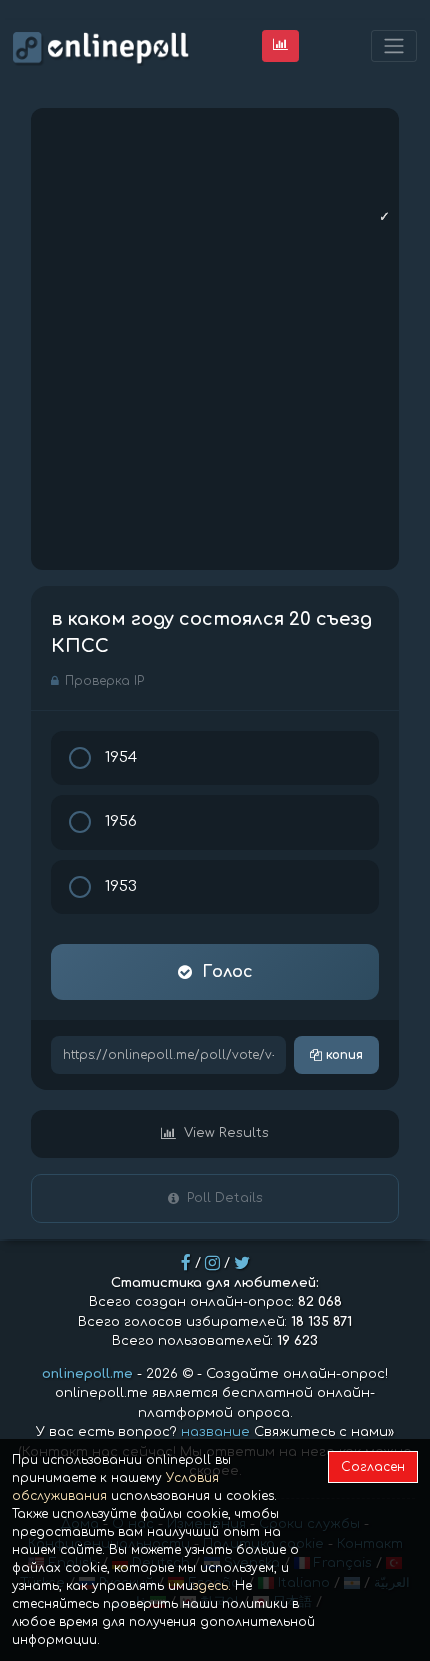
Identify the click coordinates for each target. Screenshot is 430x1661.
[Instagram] (212, 1263)
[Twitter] (242, 1263)
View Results (226, 1133)
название (215, 1432)
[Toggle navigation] (394, 46)
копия (342, 1055)
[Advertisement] (215, 339)
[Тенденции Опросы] (280, 45)
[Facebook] (186, 1263)
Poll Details (225, 1198)
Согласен (373, 1467)
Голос (227, 972)
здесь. (212, 1586)
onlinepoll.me (87, 1374)
